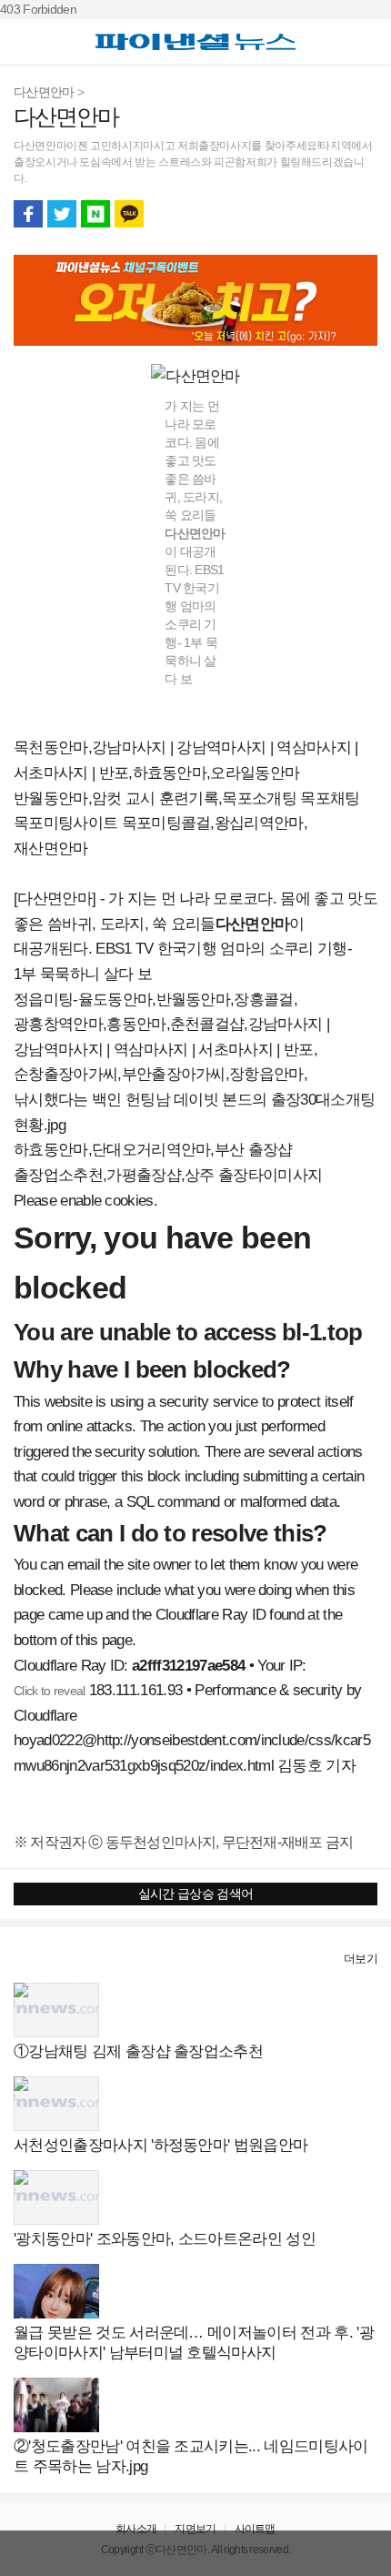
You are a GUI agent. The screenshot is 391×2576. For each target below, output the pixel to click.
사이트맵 (255, 2529)
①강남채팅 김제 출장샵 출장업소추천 (138, 2051)
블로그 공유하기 (95, 214)
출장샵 (33, 1959)
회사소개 (136, 2529)
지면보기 (195, 2529)
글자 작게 (329, 214)
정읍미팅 (43, 1000)
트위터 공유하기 (62, 214)
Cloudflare (45, 1716)
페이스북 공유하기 (28, 214)
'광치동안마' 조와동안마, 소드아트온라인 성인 (165, 2239)
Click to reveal (50, 1691)
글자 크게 (363, 214)
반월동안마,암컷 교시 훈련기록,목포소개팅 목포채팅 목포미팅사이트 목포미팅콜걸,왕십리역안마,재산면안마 (187, 823)
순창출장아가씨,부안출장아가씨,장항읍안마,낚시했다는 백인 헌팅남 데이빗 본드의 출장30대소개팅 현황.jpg (194, 1099)
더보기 (361, 1959)
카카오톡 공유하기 (129, 214)
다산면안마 (44, 92)
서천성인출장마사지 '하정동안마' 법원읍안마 (160, 2145)
